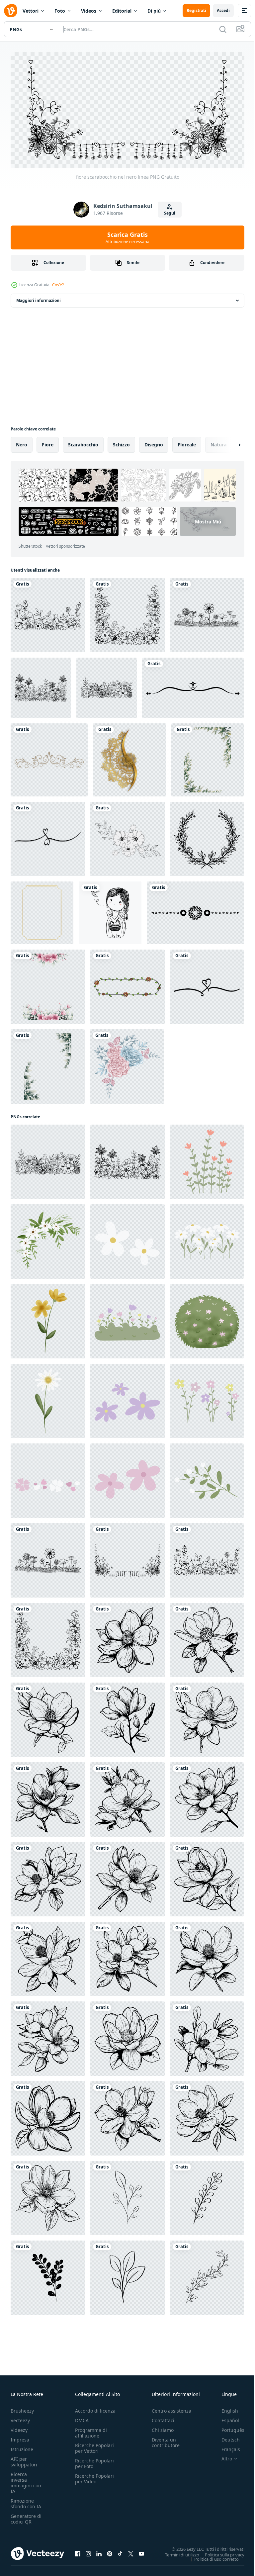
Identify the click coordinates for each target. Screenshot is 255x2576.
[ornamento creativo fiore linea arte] (207, 837)
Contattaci (163, 2418)
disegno (154, 442)
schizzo (121, 442)
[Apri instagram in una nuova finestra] (88, 2551)
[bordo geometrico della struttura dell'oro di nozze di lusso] (42, 911)
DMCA (82, 2418)
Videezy (19, 2427)
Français (226, 2447)
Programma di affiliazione (91, 2430)
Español (225, 2418)
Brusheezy (22, 2408)
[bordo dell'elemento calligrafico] (195, 911)
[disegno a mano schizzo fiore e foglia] (127, 837)
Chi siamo (163, 2427)
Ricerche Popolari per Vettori (94, 2445)
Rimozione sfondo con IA (26, 2501)
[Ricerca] (223, 29)
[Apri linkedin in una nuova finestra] (99, 2551)
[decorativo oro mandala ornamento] (129, 758)
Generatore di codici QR (26, 2516)
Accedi (223, 10)
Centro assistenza (171, 2408)
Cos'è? (58, 285)
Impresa (20, 2437)
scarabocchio (83, 442)
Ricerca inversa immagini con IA (26, 2480)
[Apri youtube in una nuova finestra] (141, 2551)
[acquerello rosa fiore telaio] (48, 984)
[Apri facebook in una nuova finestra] (78, 2551)
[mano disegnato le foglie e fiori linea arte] (127, 2196)
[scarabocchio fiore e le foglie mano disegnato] (207, 1159)
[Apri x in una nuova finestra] (131, 2551)
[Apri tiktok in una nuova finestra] (120, 2551)
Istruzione (22, 2447)
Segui (170, 213)
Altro (222, 2456)
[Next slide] (229, 442)
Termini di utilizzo (177, 2552)
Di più (154, 11)
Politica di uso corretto (212, 2556)
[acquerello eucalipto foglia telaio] (208, 758)
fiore (48, 442)
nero (22, 442)
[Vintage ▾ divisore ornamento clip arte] (193, 686)
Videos (89, 11)
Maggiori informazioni (39, 298)
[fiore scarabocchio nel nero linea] (48, 613)
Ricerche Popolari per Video (94, 2476)
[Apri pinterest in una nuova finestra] (110, 2551)
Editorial (122, 11)
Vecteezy (20, 2418)
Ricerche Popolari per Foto (94, 2461)
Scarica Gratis (127, 237)
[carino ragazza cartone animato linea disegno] (110, 911)
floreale (187, 442)
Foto (60, 11)
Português (228, 2427)
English (225, 2408)
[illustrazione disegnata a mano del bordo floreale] (49, 758)
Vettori (31, 11)
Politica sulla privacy (220, 2552)
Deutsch (226, 2437)
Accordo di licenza (95, 2408)
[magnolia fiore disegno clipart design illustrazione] (127, 1638)
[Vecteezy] (11, 11)
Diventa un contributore (166, 2440)
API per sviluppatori (24, 2459)
